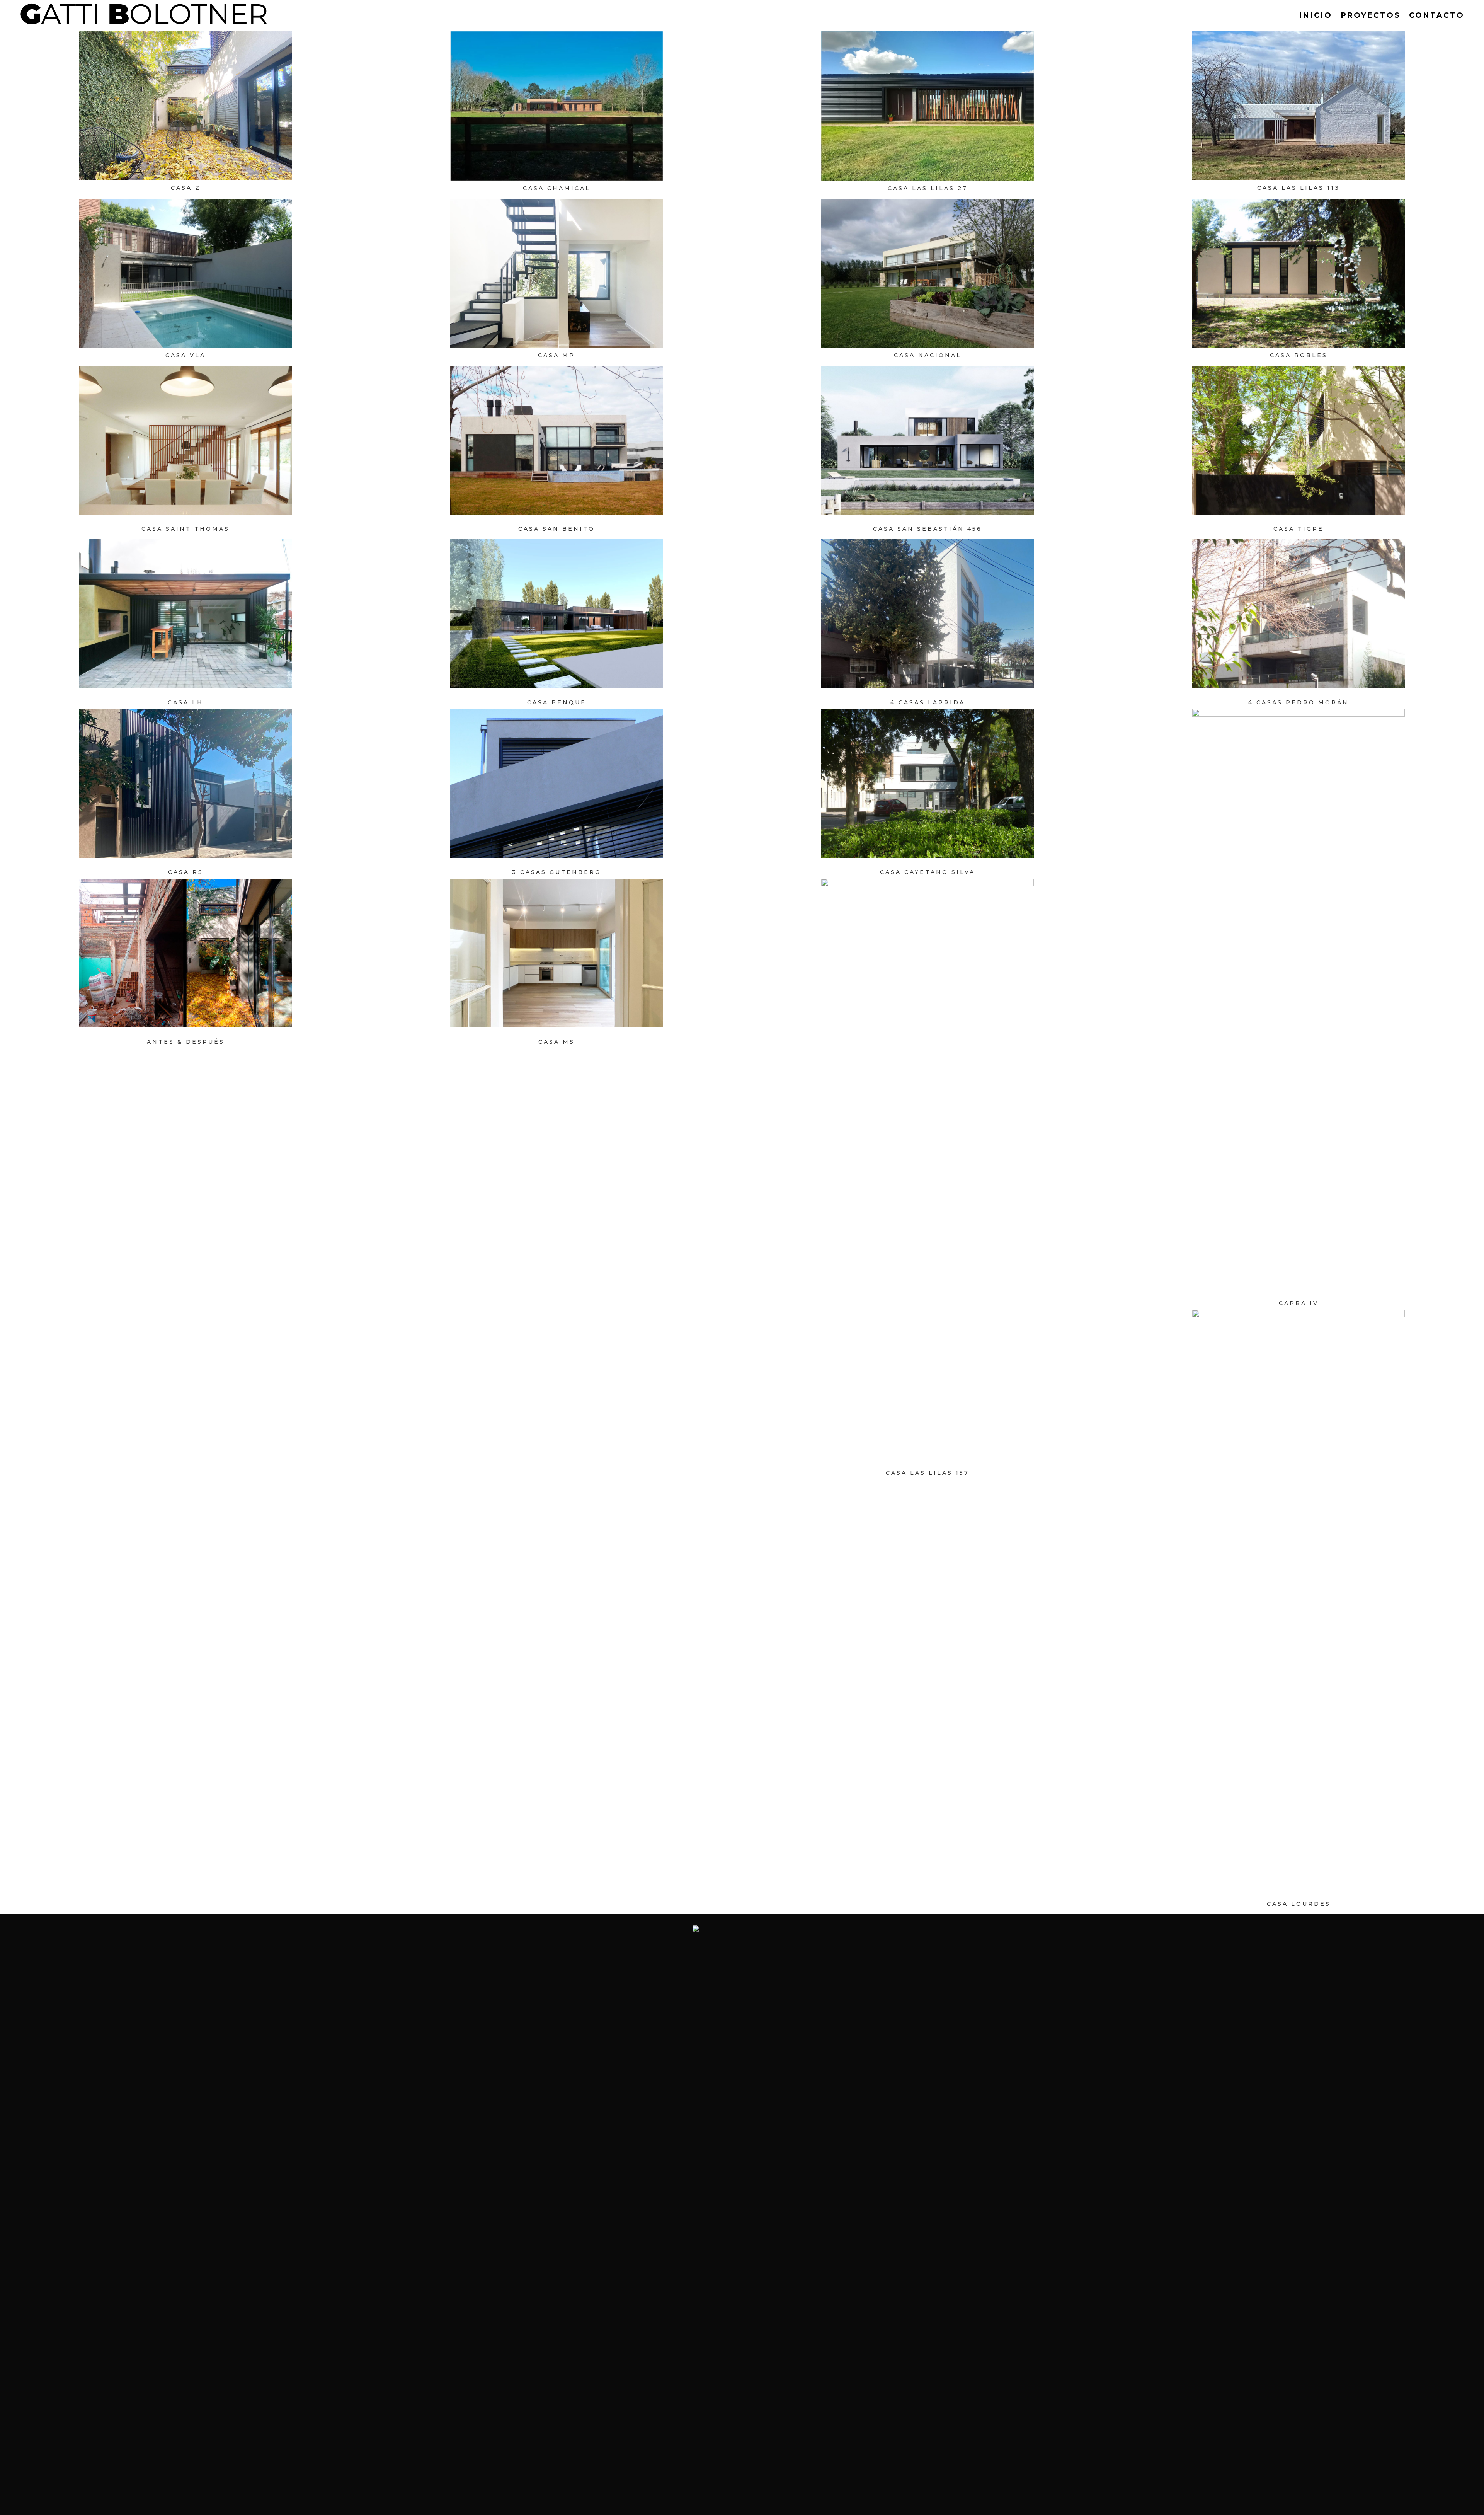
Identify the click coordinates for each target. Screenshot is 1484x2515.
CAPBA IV (1299, 1303)
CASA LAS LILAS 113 (1298, 188)
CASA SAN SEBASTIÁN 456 (927, 529)
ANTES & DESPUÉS (186, 1042)
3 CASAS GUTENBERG (556, 872)
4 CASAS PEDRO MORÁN (1298, 702)
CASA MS (556, 1042)
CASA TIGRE (1298, 529)
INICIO (1316, 15)
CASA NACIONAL (928, 355)
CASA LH (185, 702)
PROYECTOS (1371, 15)
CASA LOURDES (1299, 1904)
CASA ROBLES (1299, 355)
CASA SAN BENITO (556, 529)
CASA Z (186, 188)
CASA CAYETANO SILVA (927, 872)
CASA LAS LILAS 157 (927, 1473)
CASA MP (556, 355)
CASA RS (186, 872)
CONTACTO (1437, 15)
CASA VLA (185, 355)
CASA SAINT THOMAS (185, 529)
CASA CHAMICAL (557, 188)
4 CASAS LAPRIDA (928, 702)
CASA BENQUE (557, 702)
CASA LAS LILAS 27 (928, 188)
